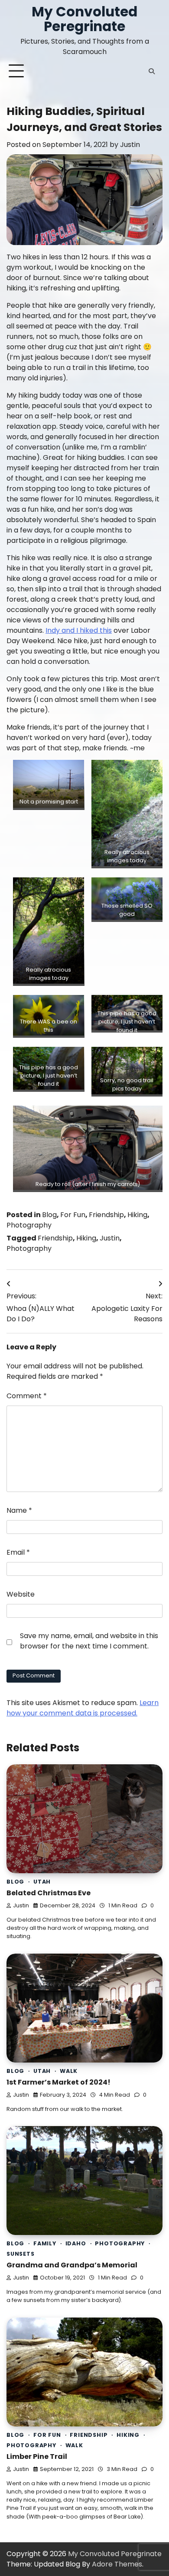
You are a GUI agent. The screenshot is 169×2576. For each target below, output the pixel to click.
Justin (130, 145)
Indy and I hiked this (79, 630)
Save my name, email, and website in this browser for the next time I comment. (89, 1641)
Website (21, 1594)
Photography (29, 1225)
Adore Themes (117, 2564)
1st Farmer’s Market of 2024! (58, 2082)
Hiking (137, 1215)
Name (19, 1510)
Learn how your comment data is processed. (83, 1708)
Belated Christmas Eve (49, 1893)
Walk (69, 2071)
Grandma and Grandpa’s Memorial (72, 2265)
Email (18, 1552)
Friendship (106, 1215)
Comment (27, 1396)
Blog (49, 1215)
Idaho (76, 2243)
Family (45, 2243)
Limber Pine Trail (37, 2456)
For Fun (73, 1215)
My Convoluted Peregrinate (84, 19)
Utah (42, 1882)
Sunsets (21, 2254)
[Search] (152, 71)
